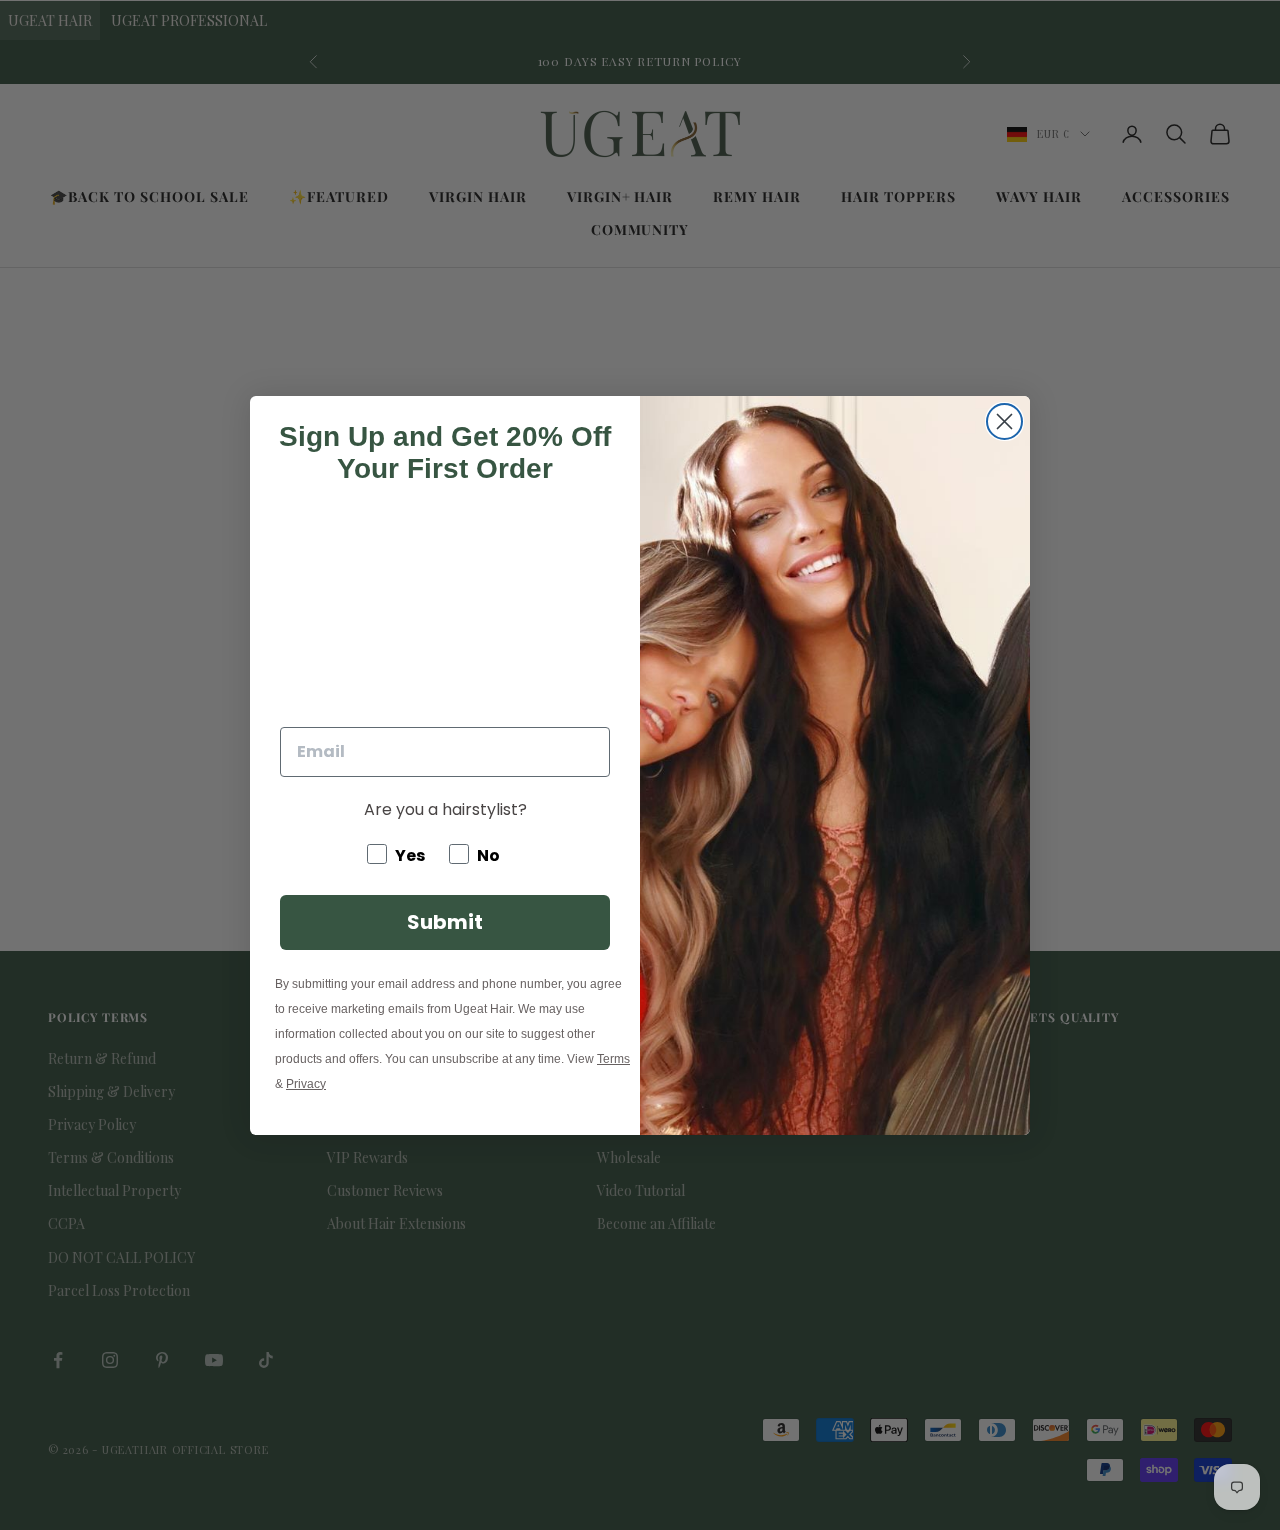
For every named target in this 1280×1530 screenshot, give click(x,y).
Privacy (306, 1084)
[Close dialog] (1004, 421)
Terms (613, 1059)
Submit (445, 922)
